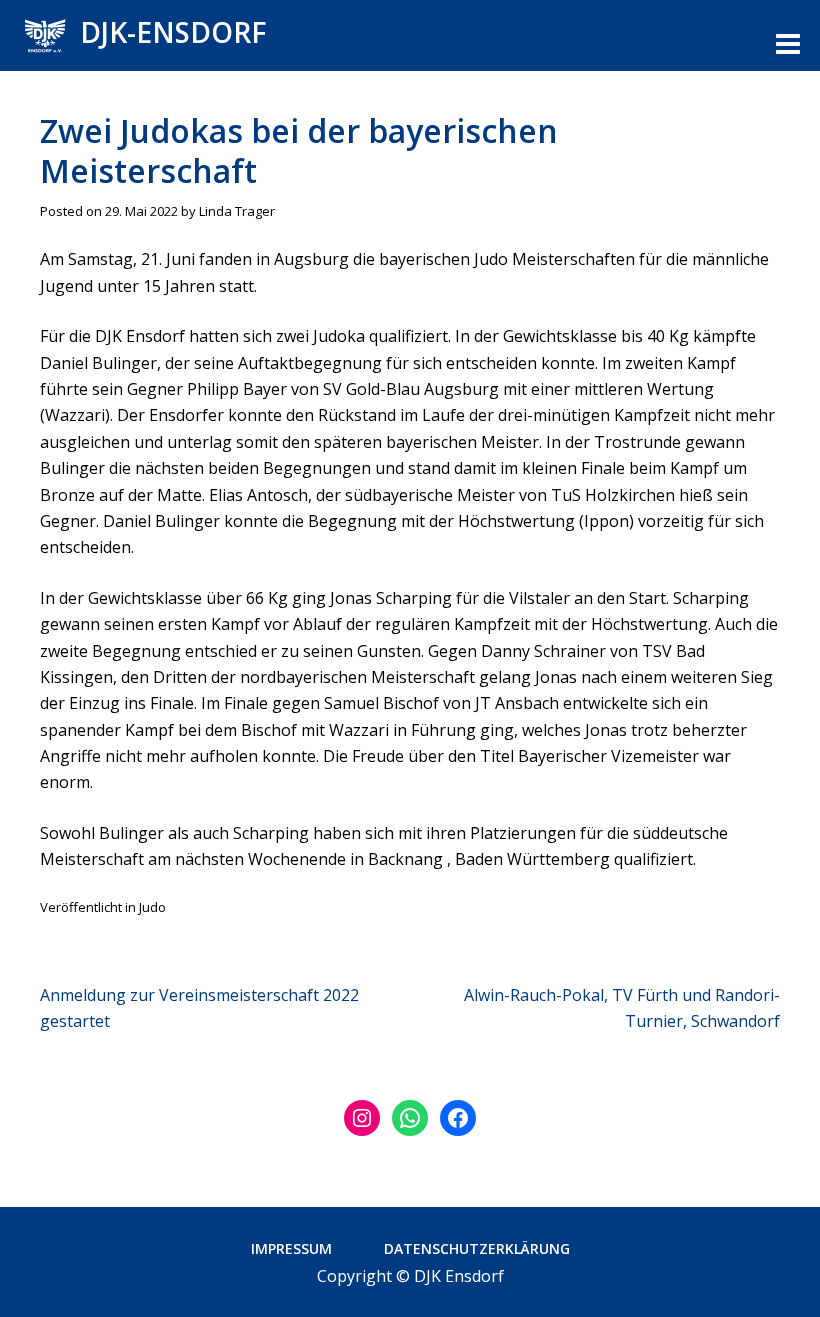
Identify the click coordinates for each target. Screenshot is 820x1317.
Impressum (291, 1248)
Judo (152, 907)
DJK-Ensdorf (173, 32)
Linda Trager (237, 211)
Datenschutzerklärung (477, 1248)
